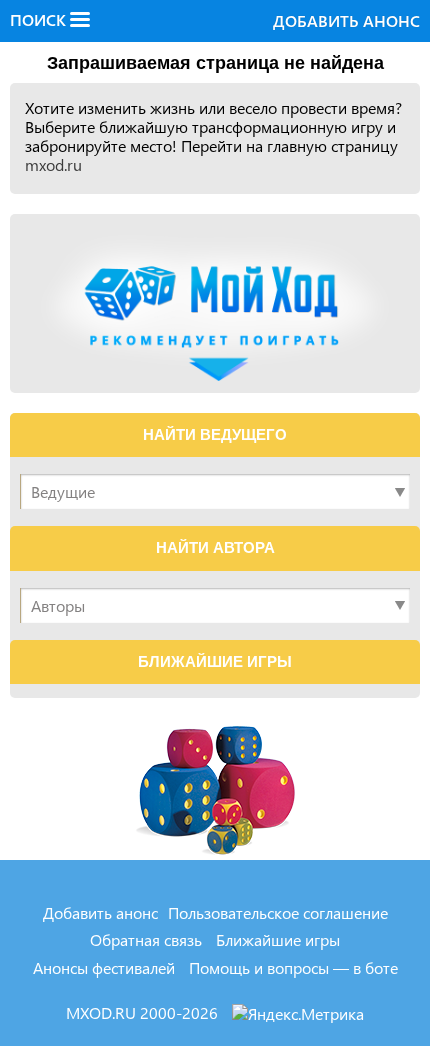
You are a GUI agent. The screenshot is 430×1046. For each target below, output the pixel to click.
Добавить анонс (346, 20)
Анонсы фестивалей (104, 967)
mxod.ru (53, 164)
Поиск (40, 20)
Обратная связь (146, 939)
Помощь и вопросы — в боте (293, 967)
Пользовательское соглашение (278, 912)
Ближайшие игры (278, 939)
